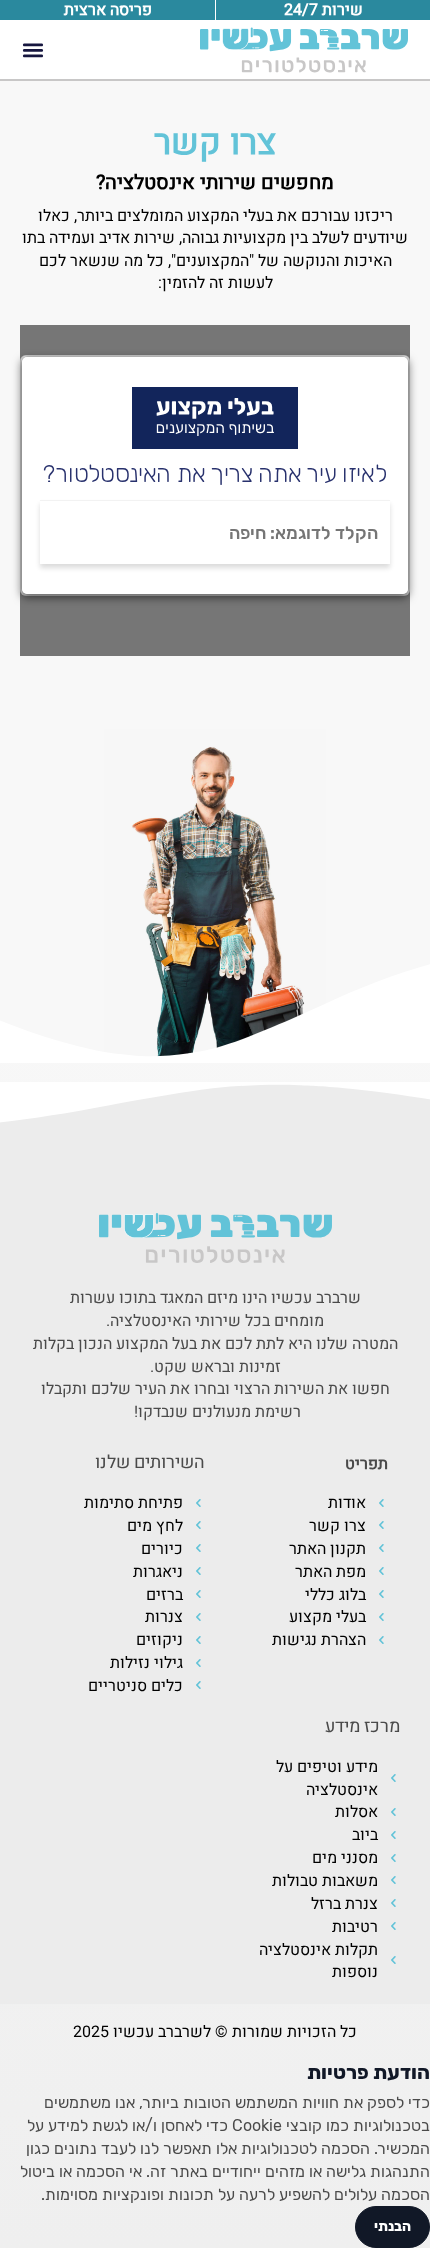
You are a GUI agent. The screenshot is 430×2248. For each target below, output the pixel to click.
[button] (32, 49)
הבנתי (392, 2226)
